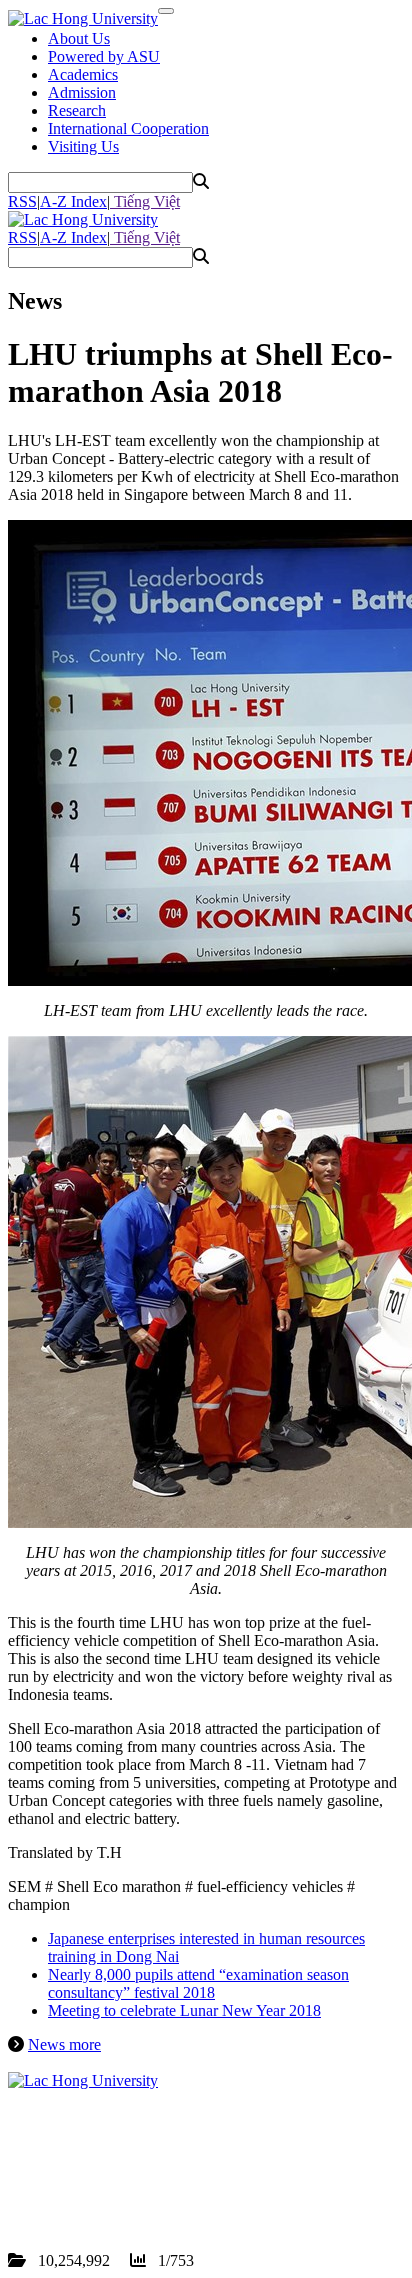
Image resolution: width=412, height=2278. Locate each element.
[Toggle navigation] (166, 11)
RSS (22, 201)
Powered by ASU (104, 56)
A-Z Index (73, 201)
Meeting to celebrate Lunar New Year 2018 (184, 2010)
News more (64, 2044)
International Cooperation (128, 128)
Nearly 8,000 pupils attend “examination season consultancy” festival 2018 (198, 1983)
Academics (83, 74)
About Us (79, 38)
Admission (82, 92)
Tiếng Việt (145, 201)
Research (77, 110)
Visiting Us (83, 146)
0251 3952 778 (124, 2170)
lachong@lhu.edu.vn (159, 2188)
